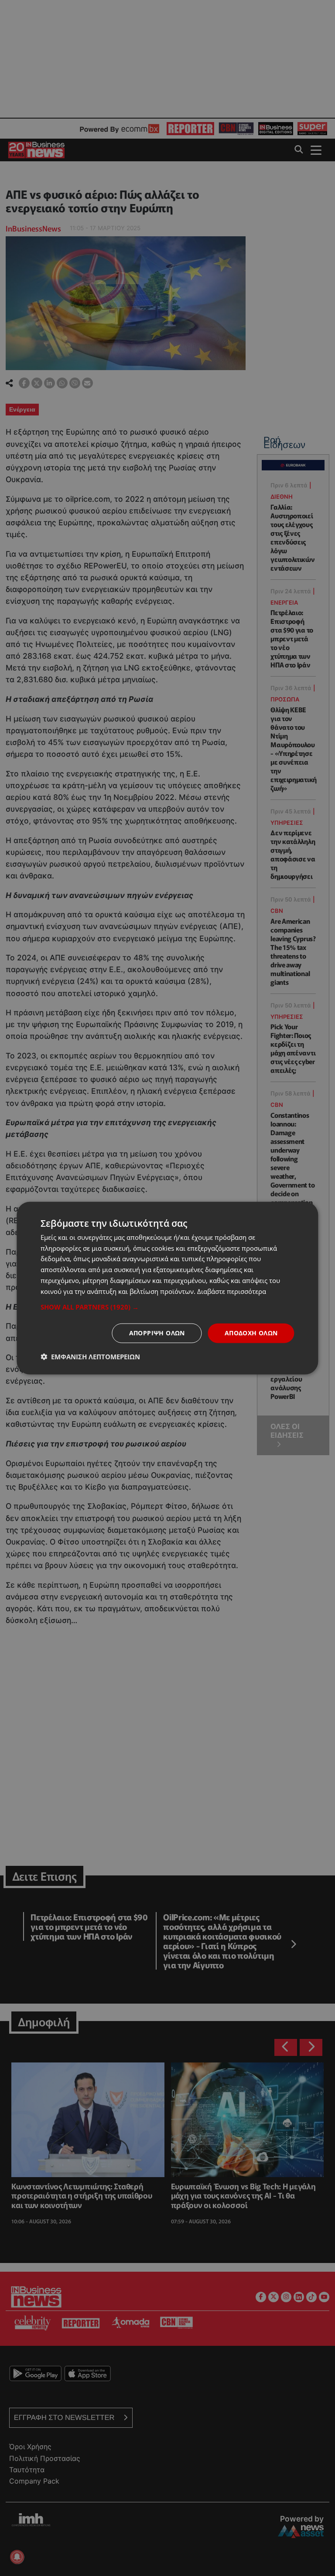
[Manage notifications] (17, 2557)
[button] (167, 1307)
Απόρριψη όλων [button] (157, 1333)
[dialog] (167, 1288)
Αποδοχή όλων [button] (251, 1333)
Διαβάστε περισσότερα (232, 1291)
